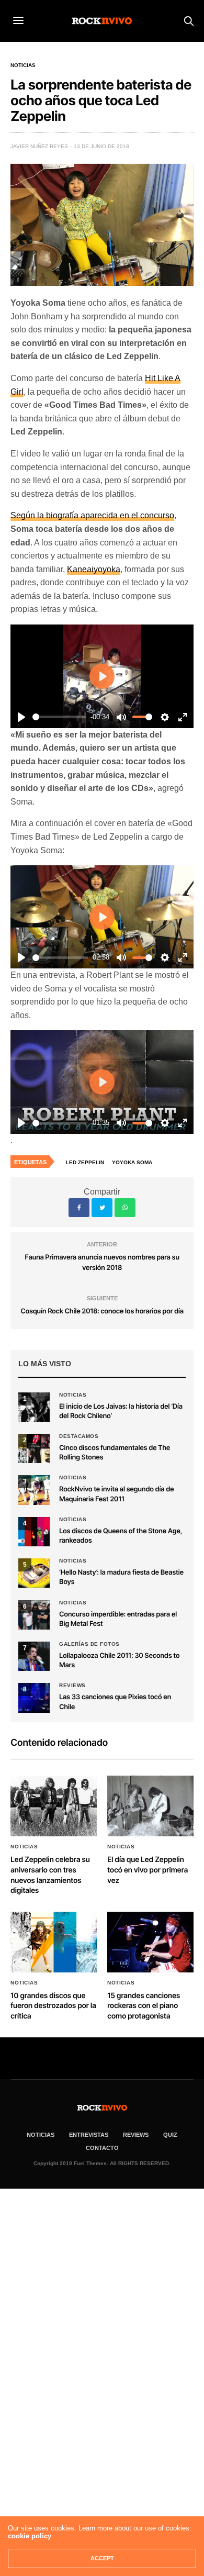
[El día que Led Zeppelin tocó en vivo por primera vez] (150, 1806)
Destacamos (79, 1436)
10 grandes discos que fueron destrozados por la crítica (53, 2006)
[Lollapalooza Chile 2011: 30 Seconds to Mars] (34, 1656)
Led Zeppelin (85, 1162)
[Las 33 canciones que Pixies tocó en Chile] (34, 1698)
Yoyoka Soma (132, 1162)
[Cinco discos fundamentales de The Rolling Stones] (34, 1448)
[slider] (59, 717)
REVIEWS (136, 2135)
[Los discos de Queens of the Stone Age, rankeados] (34, 1532)
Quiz (170, 2135)
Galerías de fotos (89, 1644)
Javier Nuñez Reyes (39, 146)
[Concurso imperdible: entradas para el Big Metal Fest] (34, 1615)
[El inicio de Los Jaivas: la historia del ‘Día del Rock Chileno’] (34, 1407)
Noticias (23, 65)
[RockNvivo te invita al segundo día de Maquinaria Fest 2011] (34, 1490)
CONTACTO (102, 2148)
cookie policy (30, 2536)
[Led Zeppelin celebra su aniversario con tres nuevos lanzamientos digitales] (54, 1806)
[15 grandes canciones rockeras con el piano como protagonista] (150, 1942)
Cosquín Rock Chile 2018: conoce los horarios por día (102, 1311)
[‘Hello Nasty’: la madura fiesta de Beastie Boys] (34, 1573)
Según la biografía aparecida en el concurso (92, 515)
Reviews (72, 1686)
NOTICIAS (41, 2135)
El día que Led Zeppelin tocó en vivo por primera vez (148, 1870)
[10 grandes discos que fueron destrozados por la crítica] (54, 1942)
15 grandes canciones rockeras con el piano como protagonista (144, 2006)
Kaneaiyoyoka (94, 569)
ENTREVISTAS (89, 2135)
